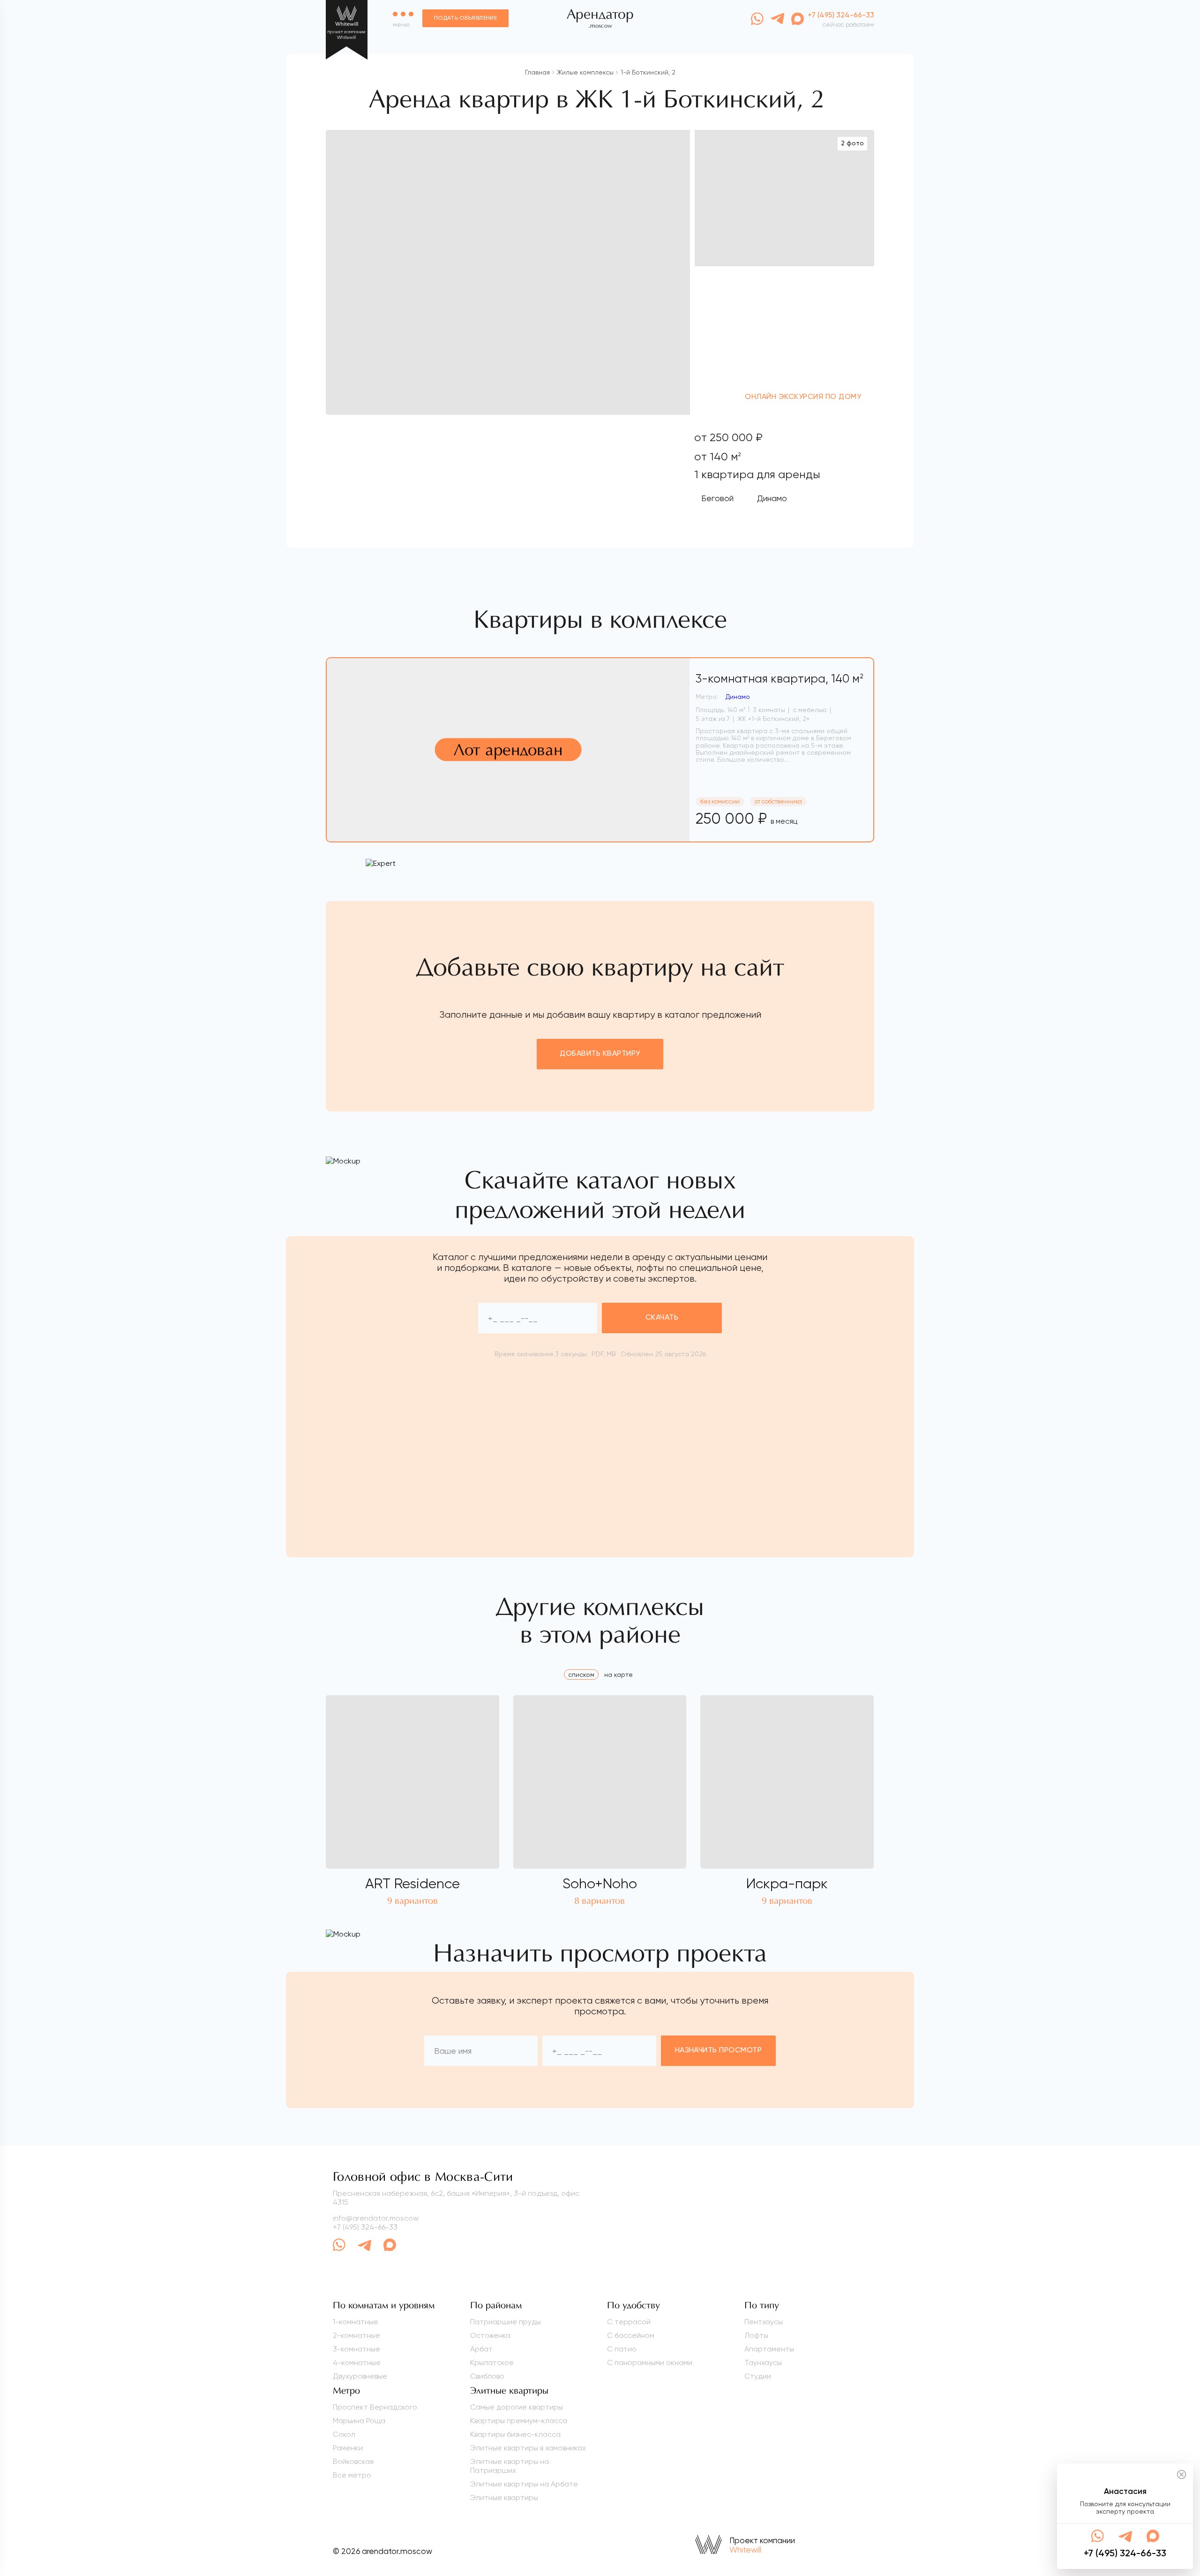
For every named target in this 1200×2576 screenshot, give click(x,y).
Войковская (353, 2461)
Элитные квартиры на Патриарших (510, 2466)
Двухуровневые (360, 2376)
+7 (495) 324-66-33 (365, 2227)
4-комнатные (357, 2362)
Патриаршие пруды (506, 2322)
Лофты (756, 2335)
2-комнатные (356, 2335)
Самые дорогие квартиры (517, 2407)
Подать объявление (465, 18)
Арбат (481, 2349)
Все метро (352, 2475)
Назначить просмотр (719, 2050)
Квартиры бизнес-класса (515, 2434)
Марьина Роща (359, 2421)
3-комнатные (356, 2349)
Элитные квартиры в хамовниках (528, 2448)
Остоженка (490, 2335)
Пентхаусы (764, 2322)
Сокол (344, 2434)
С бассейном (631, 2335)
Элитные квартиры (504, 2497)
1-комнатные (356, 2322)
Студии (758, 2376)
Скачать (662, 1318)
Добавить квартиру (600, 1054)
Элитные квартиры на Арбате (524, 2484)
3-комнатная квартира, (780, 679)
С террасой (629, 2322)
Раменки (348, 2448)
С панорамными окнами (650, 2362)
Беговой (717, 498)
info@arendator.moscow (376, 2218)
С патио (622, 2349)
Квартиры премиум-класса (519, 2421)
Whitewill (745, 2550)
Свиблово (487, 2376)
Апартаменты (769, 2349)
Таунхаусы (763, 2362)
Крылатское (492, 2362)
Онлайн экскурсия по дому (803, 397)
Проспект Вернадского (375, 2407)
